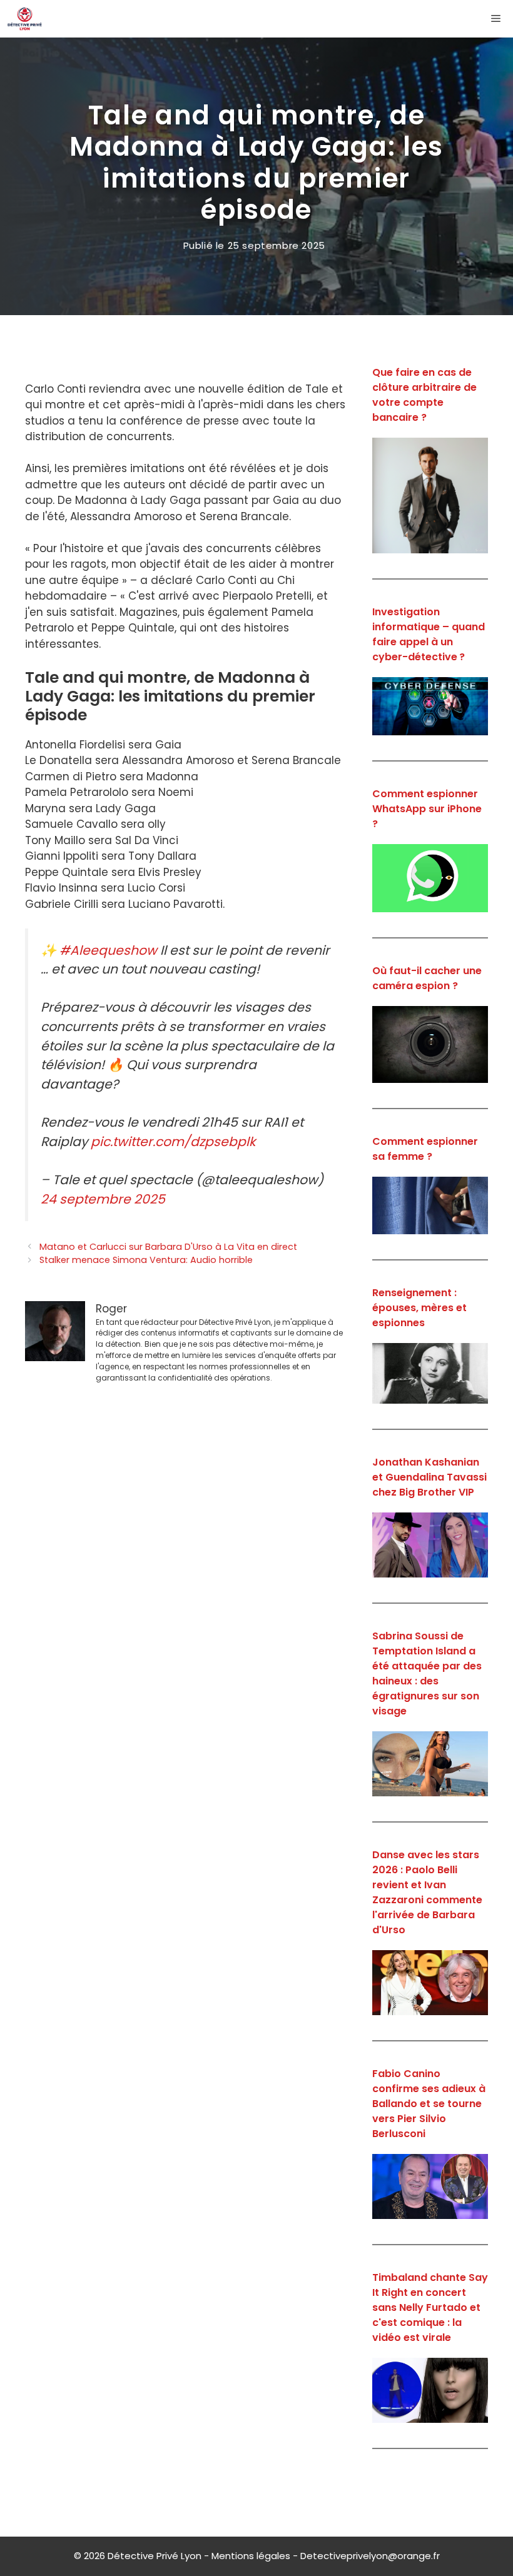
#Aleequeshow (108, 950)
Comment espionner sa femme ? (425, 1149)
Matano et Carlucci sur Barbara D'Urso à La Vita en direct (168, 1247)
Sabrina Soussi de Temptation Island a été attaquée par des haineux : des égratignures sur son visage (427, 1673)
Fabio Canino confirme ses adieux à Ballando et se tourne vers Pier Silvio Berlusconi (429, 2104)
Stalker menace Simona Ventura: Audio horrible (146, 1260)
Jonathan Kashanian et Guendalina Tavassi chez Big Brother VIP (429, 1477)
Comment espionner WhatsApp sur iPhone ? (427, 809)
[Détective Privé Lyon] (25, 19)
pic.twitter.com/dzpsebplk (173, 1142)
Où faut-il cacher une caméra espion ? (427, 978)
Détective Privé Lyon (155, 2556)
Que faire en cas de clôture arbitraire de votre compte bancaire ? (424, 395)
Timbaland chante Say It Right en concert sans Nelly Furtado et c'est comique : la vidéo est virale (430, 2307)
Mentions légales (251, 2556)
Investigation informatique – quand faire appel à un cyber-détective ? (429, 634)
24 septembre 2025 (103, 1199)
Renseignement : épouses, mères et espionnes (419, 1308)
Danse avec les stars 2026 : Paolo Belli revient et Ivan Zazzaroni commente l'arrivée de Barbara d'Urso (427, 1892)
